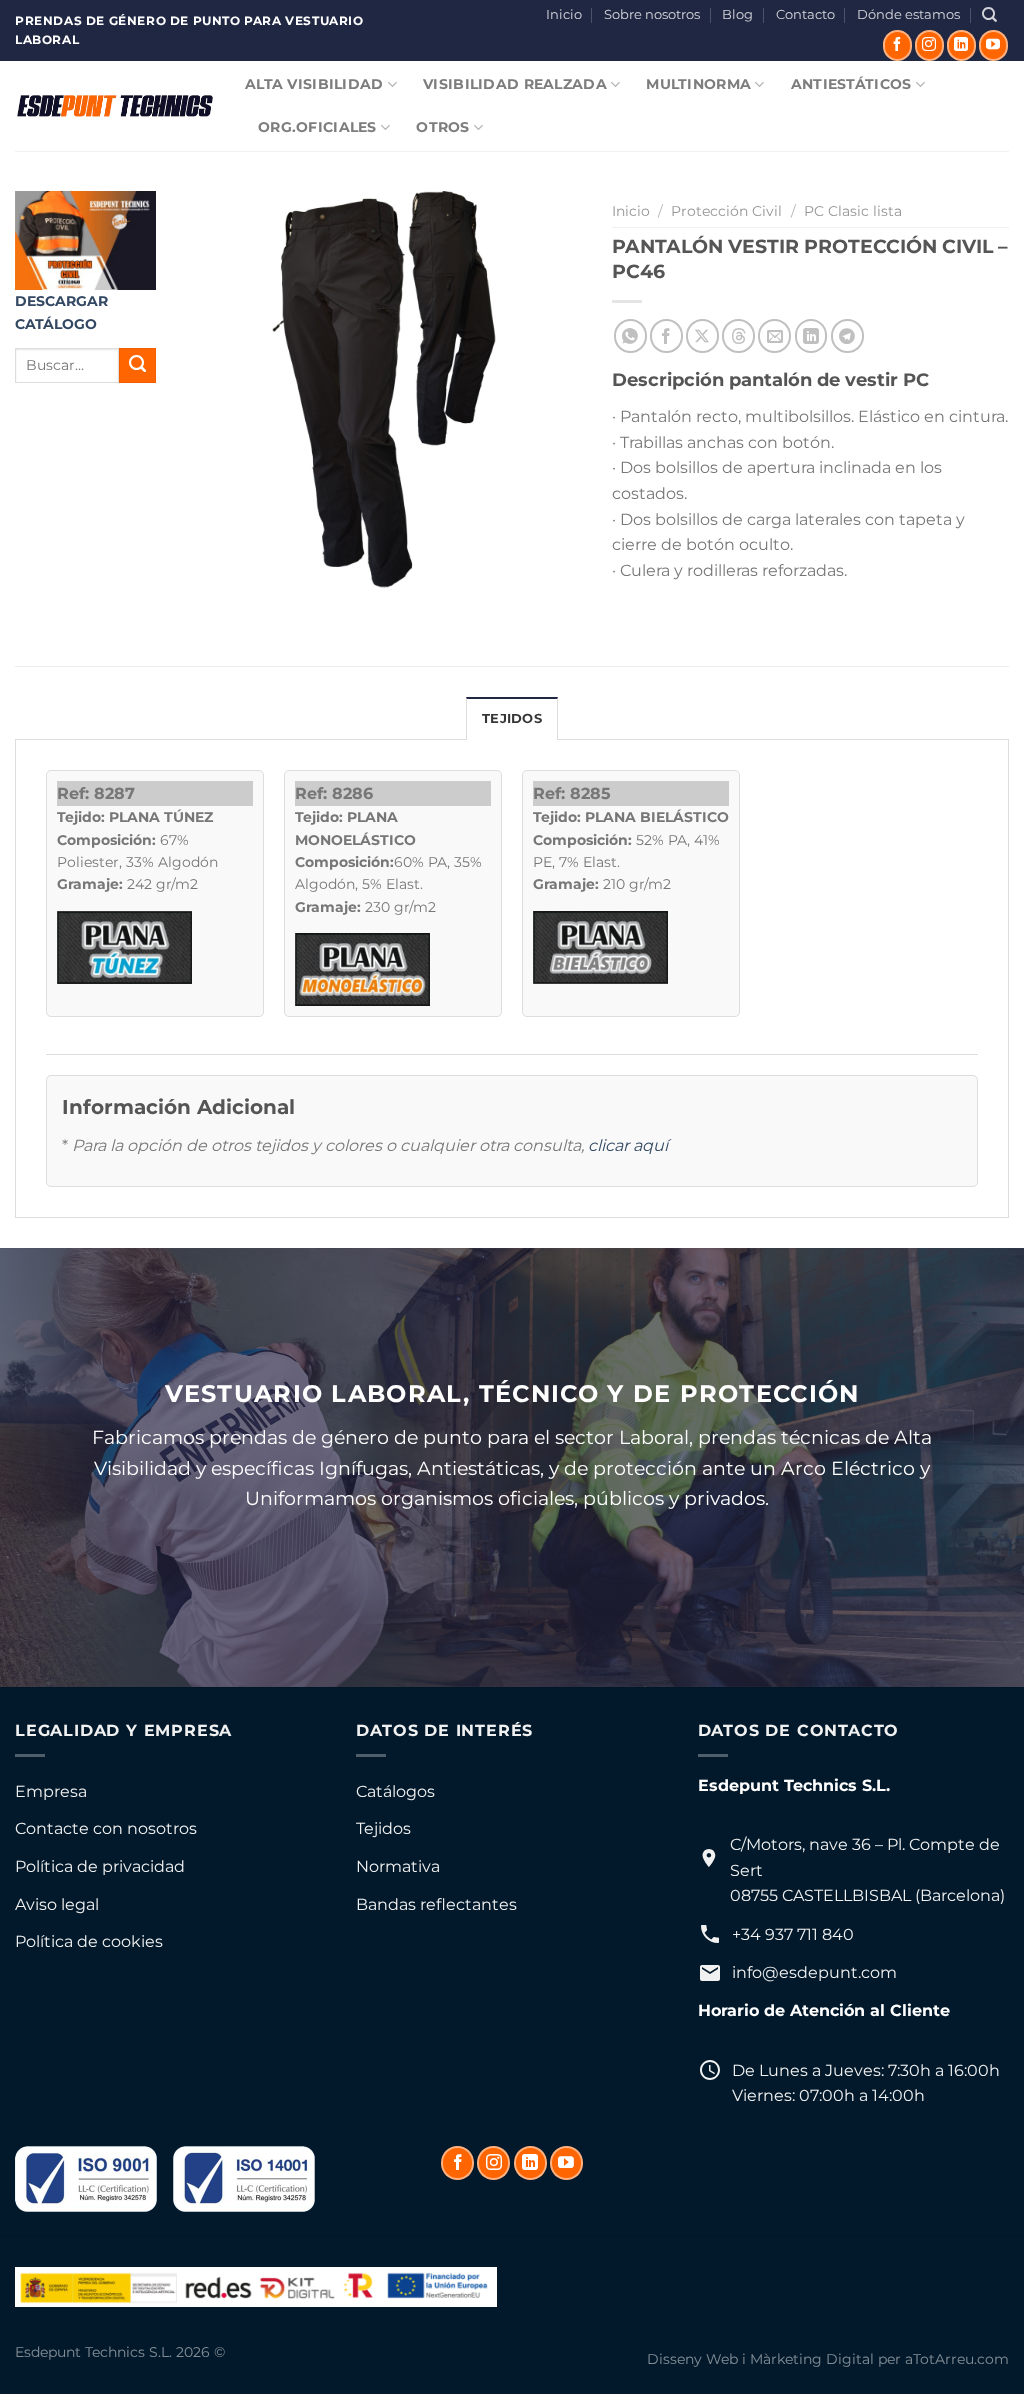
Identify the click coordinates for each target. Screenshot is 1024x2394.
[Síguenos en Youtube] (993, 45)
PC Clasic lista (853, 211)
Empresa (51, 1791)
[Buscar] (989, 15)
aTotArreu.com (957, 2359)
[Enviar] (137, 366)
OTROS (442, 127)
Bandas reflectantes (436, 1904)
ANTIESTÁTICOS (851, 84)
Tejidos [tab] (512, 718)
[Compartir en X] (702, 336)
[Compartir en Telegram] (847, 336)
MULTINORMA (698, 84)
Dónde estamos (908, 14)
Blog (737, 14)
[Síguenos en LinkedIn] (961, 45)
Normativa (398, 1866)
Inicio (564, 14)
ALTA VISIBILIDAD (314, 84)
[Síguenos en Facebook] (897, 45)
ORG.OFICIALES (317, 127)
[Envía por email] (774, 336)
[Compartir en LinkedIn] (811, 336)
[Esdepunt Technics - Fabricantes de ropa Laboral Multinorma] (115, 106)
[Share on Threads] (738, 336)
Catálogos (395, 1791)
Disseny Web (692, 2359)
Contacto (805, 14)
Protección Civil (726, 211)
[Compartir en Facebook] (666, 336)
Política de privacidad (100, 1866)
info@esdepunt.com (814, 1972)
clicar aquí (628, 1145)
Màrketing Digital (812, 2359)
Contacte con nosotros (106, 1828)
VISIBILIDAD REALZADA (515, 84)
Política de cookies (89, 1941)
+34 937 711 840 (793, 1934)
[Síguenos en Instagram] (929, 45)
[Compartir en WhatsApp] (630, 336)
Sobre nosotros (652, 14)
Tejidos (383, 1828)
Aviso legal (57, 1904)
